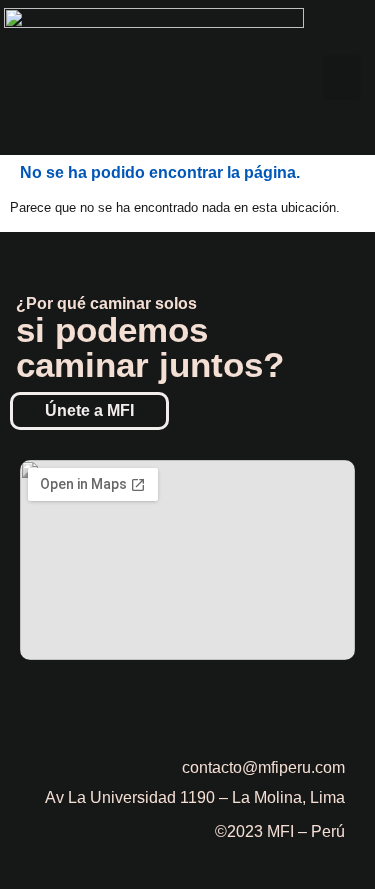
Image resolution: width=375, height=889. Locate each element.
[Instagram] (275, 705)
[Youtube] (330, 705)
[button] (342, 77)
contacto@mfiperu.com (263, 767)
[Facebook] (220, 705)
